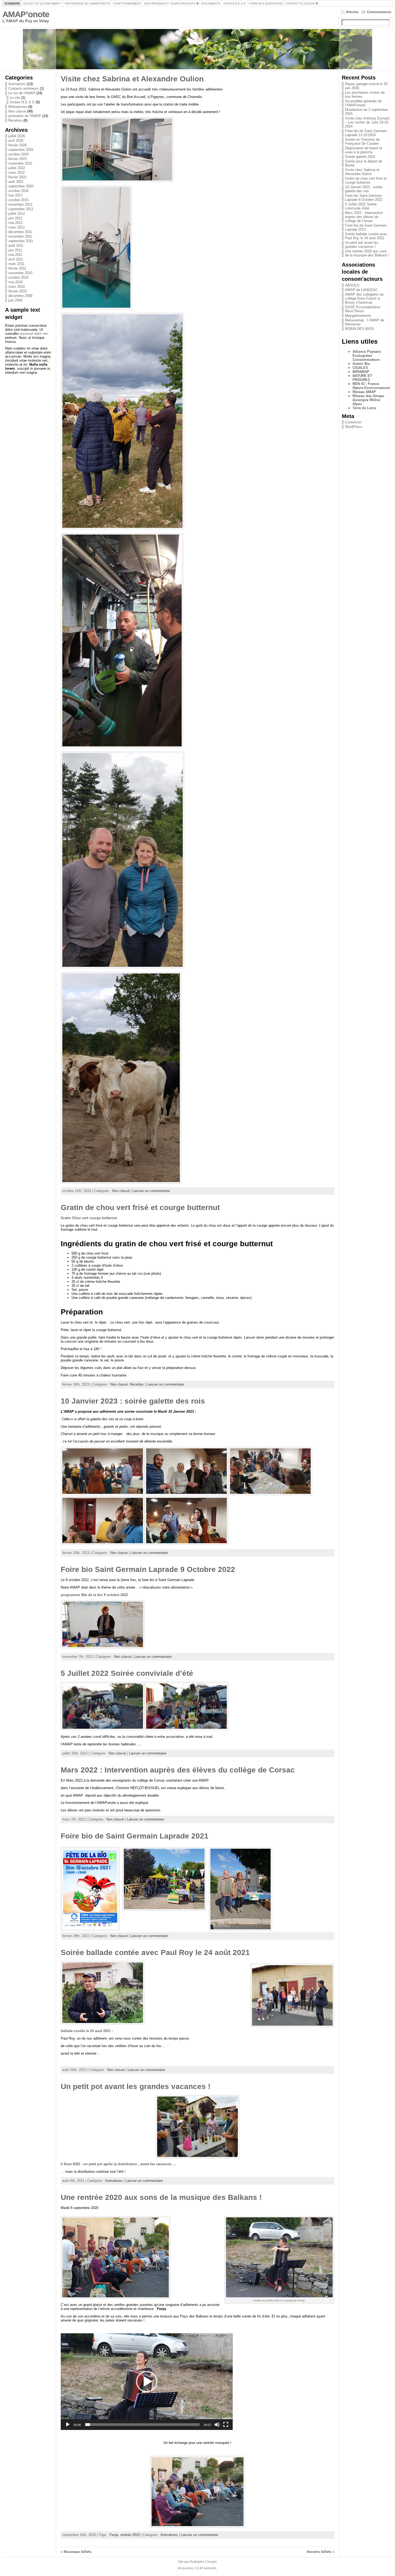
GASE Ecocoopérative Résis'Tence (363, 309)
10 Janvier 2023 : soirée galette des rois (133, 1401)
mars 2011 (16, 264)
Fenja (114, 2535)
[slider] (142, 2425)
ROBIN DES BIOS (360, 329)
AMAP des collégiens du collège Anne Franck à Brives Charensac (364, 298)
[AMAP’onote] (197, 49)
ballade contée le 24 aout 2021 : (87, 2031)
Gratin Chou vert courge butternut (89, 1218)
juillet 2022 (17, 168)
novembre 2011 (20, 236)
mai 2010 (15, 282)
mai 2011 (15, 255)
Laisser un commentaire (151, 1191)
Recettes (15, 120)
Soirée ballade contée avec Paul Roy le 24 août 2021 (155, 1952)
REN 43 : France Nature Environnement (371, 386)
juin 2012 (15, 218)
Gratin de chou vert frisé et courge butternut (140, 1207)
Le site (15, 98)
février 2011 (17, 268)
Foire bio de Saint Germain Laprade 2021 (135, 1836)
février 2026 (17, 145)
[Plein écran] (226, 2425)
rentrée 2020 (130, 2535)
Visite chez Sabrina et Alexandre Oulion (132, 79)
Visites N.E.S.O (22, 102)
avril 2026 (16, 141)
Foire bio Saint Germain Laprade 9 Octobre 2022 (148, 1569)
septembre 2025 (21, 150)
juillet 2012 (17, 214)
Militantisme (18, 107)
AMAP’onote (26, 14)
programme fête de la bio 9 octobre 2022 (94, 1595)
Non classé (17, 111)
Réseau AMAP (364, 392)
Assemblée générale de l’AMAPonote (363, 103)
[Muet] (217, 2425)
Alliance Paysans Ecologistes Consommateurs (367, 356)
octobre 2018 (18, 191)
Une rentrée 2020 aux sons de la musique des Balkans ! (161, 2197)
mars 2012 (17, 227)
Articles (352, 12)
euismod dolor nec (34, 334)
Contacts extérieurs (24, 88)
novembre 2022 (20, 163)
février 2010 (17, 291)
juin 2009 (15, 300)
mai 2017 (15, 195)
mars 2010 (17, 287)
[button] (147, 2382)
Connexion (353, 422)
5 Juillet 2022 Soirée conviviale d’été (127, 1673)
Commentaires (379, 12)
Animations (17, 84)
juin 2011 (15, 250)
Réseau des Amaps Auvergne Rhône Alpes (368, 400)
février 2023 (17, 159)
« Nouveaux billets (76, 2552)
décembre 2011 (20, 232)
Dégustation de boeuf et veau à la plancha (364, 150)
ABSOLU (352, 285)
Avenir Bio (361, 364)
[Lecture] (68, 2425)
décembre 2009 (20, 296)
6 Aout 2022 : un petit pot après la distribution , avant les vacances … (118, 2164)
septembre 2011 (21, 241)
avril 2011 (16, 259)
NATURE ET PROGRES (362, 378)
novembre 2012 (20, 204)
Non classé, (120, 1384)
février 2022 (17, 177)
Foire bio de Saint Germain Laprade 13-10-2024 (366, 133)
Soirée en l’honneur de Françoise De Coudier (362, 141)
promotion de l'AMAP (25, 116)
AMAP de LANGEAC (361, 290)
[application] (147, 2382)
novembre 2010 (20, 273)
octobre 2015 (18, 200)
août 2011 (16, 246)
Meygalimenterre (358, 316)
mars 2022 (17, 172)
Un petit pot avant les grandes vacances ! (136, 2086)
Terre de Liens (364, 408)
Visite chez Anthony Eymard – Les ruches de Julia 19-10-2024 (367, 122)
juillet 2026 (17, 136)
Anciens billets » (320, 2552)
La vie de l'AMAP (22, 93)
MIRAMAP (361, 372)
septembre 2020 (21, 186)
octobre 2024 (18, 154)
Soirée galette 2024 (360, 157)
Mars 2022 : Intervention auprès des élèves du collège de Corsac (178, 1770)
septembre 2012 (21, 209)
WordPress (354, 427)
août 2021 (16, 182)
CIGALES (360, 368)
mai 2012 (15, 223)
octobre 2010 (18, 277)
